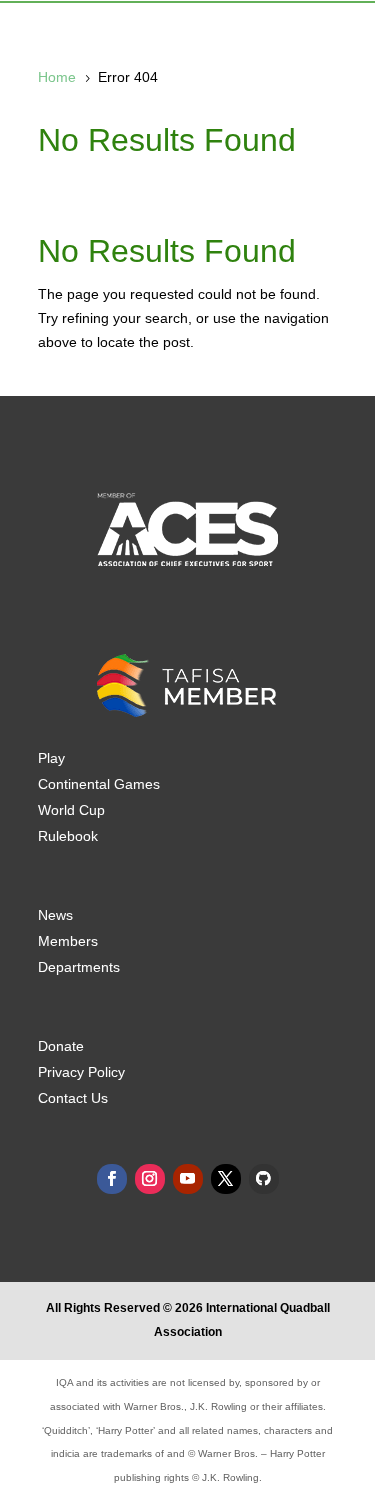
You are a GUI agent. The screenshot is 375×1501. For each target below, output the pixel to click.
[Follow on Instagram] (150, 1179)
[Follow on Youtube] (188, 1179)
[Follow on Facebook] (112, 1179)
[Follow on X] (226, 1179)
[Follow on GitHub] (264, 1179)
